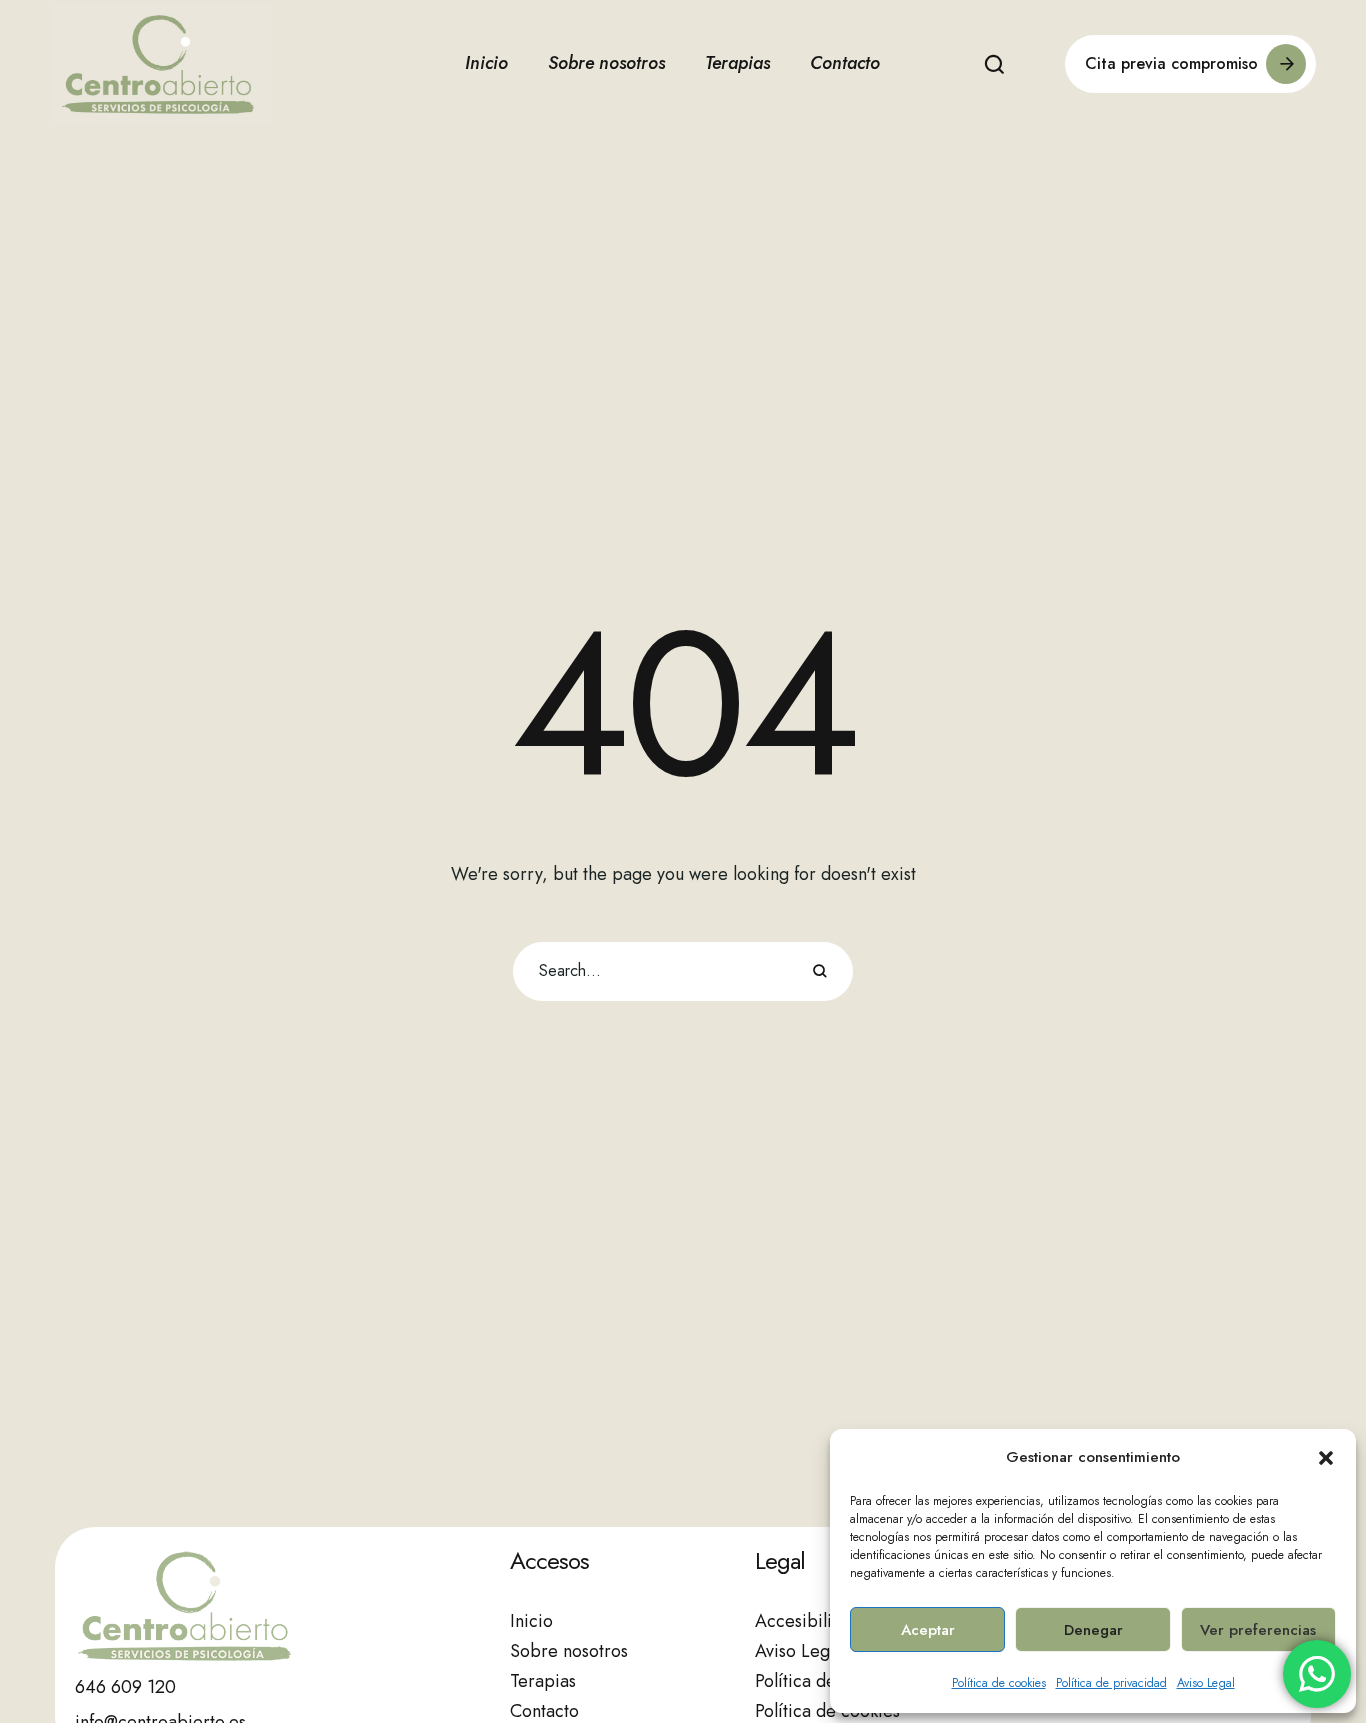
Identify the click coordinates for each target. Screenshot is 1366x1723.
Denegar (1093, 1630)
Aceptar (928, 1630)
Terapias (543, 1681)
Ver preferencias (1258, 1630)
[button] (1326, 1458)
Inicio (531, 1621)
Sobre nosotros (569, 1651)
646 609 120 (125, 1687)
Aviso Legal (1206, 1683)
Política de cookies (999, 1683)
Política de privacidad (1111, 1683)
